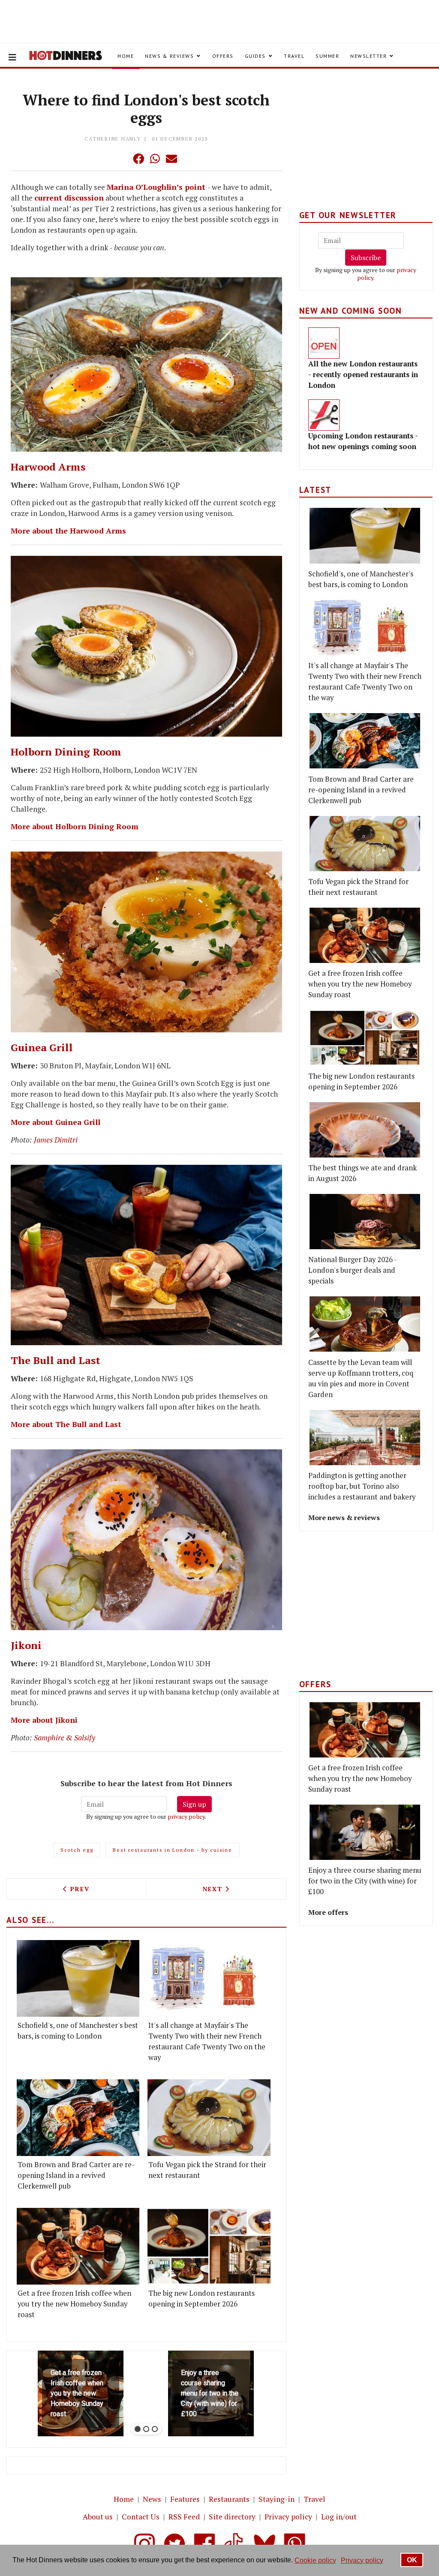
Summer (327, 56)
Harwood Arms (48, 467)
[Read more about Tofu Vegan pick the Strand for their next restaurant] (209, 2118)
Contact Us (141, 2517)
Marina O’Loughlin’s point (156, 187)
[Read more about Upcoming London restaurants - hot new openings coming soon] (324, 415)
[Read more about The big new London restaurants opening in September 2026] (209, 2246)
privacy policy (186, 1816)
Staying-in (277, 2499)
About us (98, 2517)
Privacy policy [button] (362, 2560)
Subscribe (366, 258)
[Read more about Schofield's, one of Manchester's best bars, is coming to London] (78, 1978)
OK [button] (412, 2560)
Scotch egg (77, 1850)
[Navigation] (12, 57)
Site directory (232, 2517)
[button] (121, 159)
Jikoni (26, 1645)
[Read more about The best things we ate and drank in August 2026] (365, 1130)
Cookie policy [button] (315, 2560)
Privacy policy (288, 2517)
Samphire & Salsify (65, 1738)
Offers (223, 56)
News (152, 2499)
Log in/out (339, 2517)
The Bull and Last (56, 1360)
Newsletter (368, 56)
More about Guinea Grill (56, 1122)
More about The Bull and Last (66, 1424)
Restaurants (229, 2499)
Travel (294, 56)
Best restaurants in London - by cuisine (172, 1850)
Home (126, 56)
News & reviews (169, 56)
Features (185, 2499)
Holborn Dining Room (66, 752)
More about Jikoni (44, 1720)
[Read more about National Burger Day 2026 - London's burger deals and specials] (365, 1222)
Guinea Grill (42, 1047)
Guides (255, 56)
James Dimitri (56, 1140)
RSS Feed (184, 2517)
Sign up (194, 1804)
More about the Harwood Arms (68, 531)
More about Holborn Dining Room (75, 826)
